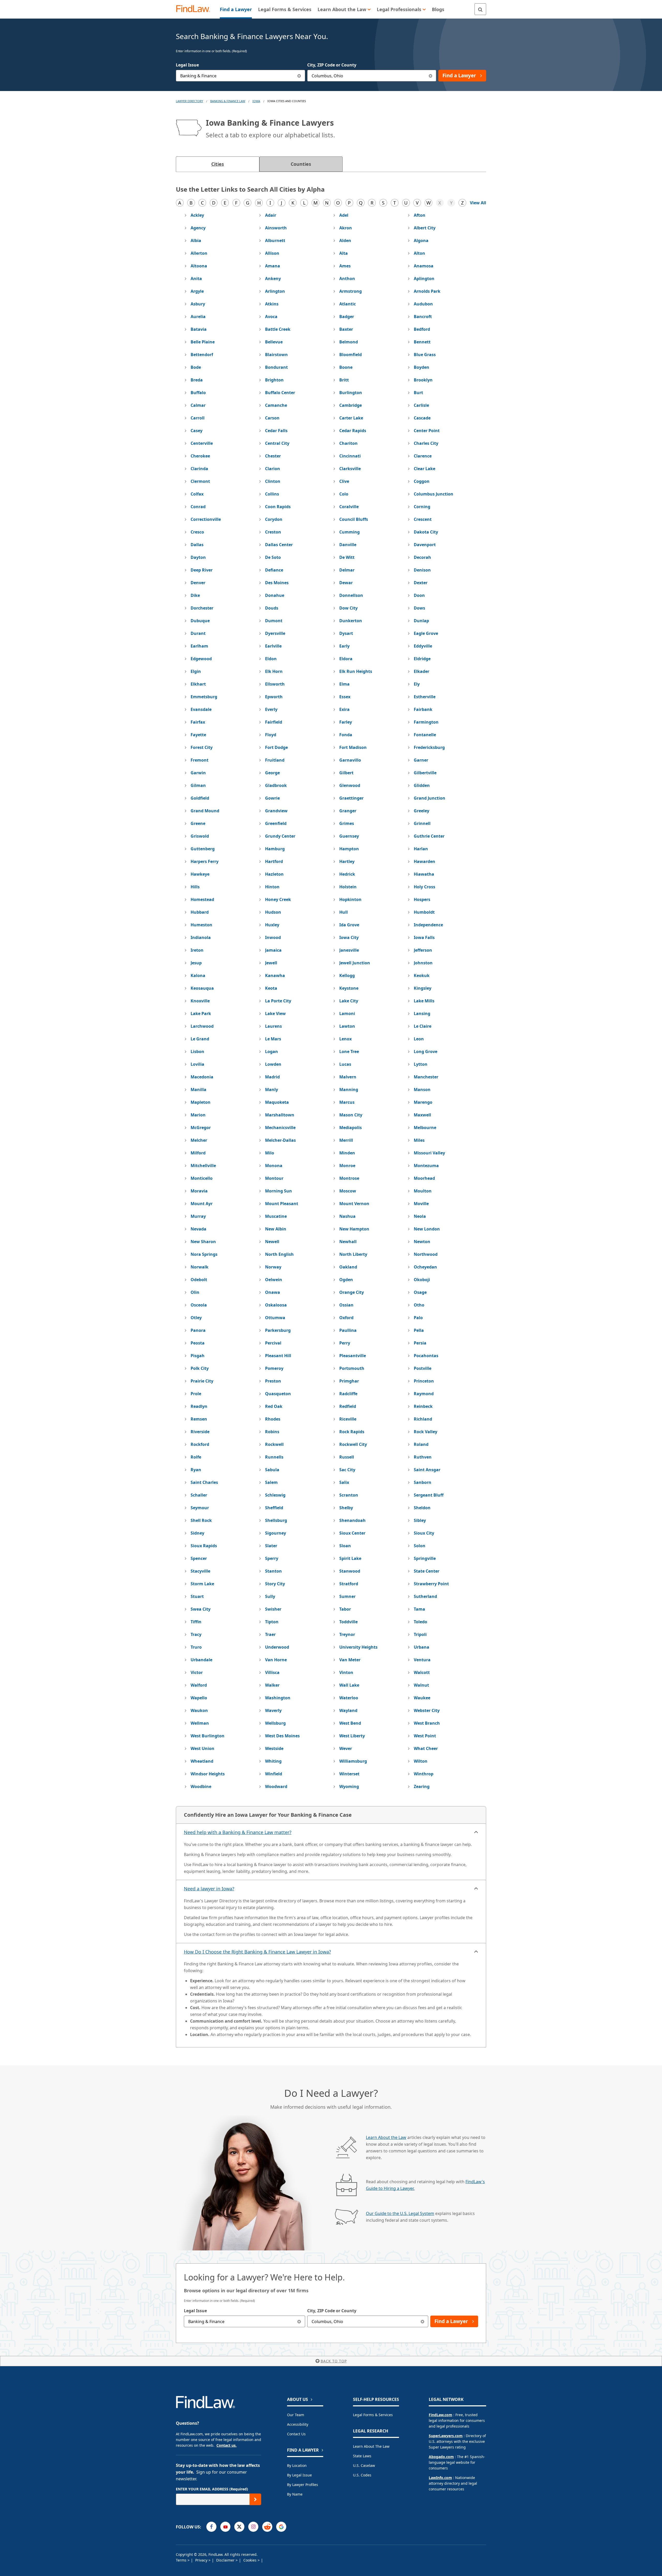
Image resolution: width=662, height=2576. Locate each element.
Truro (196, 1647)
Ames (345, 266)
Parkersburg (278, 1330)
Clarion (273, 469)
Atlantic (348, 304)
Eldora (346, 659)
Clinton (273, 481)
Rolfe (196, 1457)
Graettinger (351, 798)
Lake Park (201, 1013)
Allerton (199, 253)
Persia (420, 1343)
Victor (197, 1672)
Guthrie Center (429, 836)
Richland (423, 1419)
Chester (273, 456)
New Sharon (203, 1242)
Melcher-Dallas (280, 1140)
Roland (421, 1444)
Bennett (422, 342)
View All (478, 203)
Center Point (427, 431)
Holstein (348, 887)
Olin (195, 1292)
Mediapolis (351, 1128)
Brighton (274, 380)
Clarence (423, 456)
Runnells (274, 1457)
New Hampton (354, 1229)
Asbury (198, 304)
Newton (422, 1242)
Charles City (426, 443)
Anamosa (424, 266)
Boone (346, 367)
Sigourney (276, 1533)
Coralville (349, 507)
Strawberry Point (431, 1584)
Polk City (200, 1368)
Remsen (199, 1419)
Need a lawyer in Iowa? (209, 1889)
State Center (427, 1571)
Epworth (274, 697)
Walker (272, 1685)
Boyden (422, 367)
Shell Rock (201, 1520)
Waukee (422, 1698)
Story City (275, 1584)
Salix (344, 1482)
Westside (274, 1748)
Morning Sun (279, 1191)
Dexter (421, 583)
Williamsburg (353, 1761)
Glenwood (350, 785)
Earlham (199, 646)
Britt (344, 380)
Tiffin (196, 1622)
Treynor (347, 1634)
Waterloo (349, 1698)
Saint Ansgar (427, 1470)
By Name (295, 2494)
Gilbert (346, 773)
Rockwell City (353, 1444)
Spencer (199, 1558)
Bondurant (276, 367)
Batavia (199, 329)
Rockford (200, 1444)
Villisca (272, 1672)
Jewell (271, 963)
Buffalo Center (280, 393)
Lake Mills (424, 1001)
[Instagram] (253, 2527)
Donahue (275, 595)
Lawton (347, 1026)
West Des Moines (282, 1736)
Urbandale (201, 1660)
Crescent (423, 519)
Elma (344, 684)
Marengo (423, 1102)
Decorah (422, 557)
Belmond (349, 342)
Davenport (425, 545)
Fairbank (423, 709)
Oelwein (274, 1280)
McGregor (201, 1128)
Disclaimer (226, 2560)
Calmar (198, 405)
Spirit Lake (350, 1558)
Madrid (272, 1077)
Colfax (197, 494)
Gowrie (272, 798)
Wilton (421, 1761)
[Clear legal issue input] (299, 76)
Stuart (197, 1596)
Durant (198, 633)
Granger (348, 811)
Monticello (202, 1178)
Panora (198, 1330)
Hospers (422, 899)
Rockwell (274, 1444)
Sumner (347, 1596)
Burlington (351, 393)
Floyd (271, 735)
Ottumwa (275, 1318)
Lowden (273, 1064)
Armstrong (351, 291)
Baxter (346, 329)
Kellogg (347, 975)
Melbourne (425, 1128)
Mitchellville (203, 1166)
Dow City (348, 608)
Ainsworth (276, 228)
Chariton (348, 443)
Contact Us (296, 2434)
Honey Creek (278, 899)
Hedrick (347, 874)
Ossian (346, 1305)
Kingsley (423, 988)
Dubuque (200, 621)
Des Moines (277, 583)
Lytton (421, 1064)
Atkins (272, 304)
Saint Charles (204, 1482)
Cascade (422, 418)
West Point (425, 1736)
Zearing (422, 1786)
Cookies (250, 2560)
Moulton (423, 1191)
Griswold (200, 836)
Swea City (201, 1609)
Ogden (346, 1280)
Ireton (197, 950)
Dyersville (275, 633)
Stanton (273, 1571)
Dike (195, 595)
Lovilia (197, 1064)
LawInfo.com (440, 2478)
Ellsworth (275, 684)
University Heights (358, 1647)
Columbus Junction (434, 494)
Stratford (349, 1584)
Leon (419, 1039)
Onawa (273, 1292)
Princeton (424, 1381)
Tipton (272, 1622)
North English (279, 1254)
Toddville (348, 1622)
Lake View (275, 1013)
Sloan (345, 1546)
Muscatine (276, 1216)
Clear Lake (424, 469)
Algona (421, 241)
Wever (346, 1748)
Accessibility (298, 2424)
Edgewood (201, 659)
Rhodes (273, 1419)
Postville (423, 1368)
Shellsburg (276, 1520)
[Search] (480, 9)
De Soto (273, 557)
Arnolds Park (427, 291)
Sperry (272, 1558)
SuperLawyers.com (446, 2436)
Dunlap (421, 621)
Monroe (347, 1166)
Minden (347, 1153)
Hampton (349, 849)
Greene (198, 823)
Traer (270, 1634)
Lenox (345, 1039)
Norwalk (200, 1267)
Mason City (351, 1115)
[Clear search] (299, 2321)
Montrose (349, 1178)
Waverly (273, 1710)
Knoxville (200, 1001)
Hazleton (274, 874)
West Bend (350, 1723)
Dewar (346, 583)
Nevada (198, 1229)
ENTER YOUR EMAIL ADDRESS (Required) (212, 2489)
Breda (197, 380)
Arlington (275, 291)
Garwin (198, 773)
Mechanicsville (280, 1128)
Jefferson (423, 950)
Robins (272, 1432)
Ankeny (273, 279)
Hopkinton (350, 899)
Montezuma (426, 1166)
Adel (344, 215)
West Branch (427, 1723)
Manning (349, 1090)
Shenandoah (352, 1520)
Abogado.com (441, 2457)
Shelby (346, 1508)
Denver (198, 583)
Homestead (202, 899)
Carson (272, 418)
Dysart (346, 633)
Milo (270, 1153)
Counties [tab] (301, 164)
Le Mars (273, 1039)
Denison (422, 570)
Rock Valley (426, 1432)
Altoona (199, 266)
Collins (272, 494)
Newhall (348, 1242)
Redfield (348, 1406)
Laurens (273, 1026)
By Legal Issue (299, 2475)
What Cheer (426, 1748)
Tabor (345, 1609)
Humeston (201, 925)
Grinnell (422, 823)
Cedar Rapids (353, 431)
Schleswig (275, 1495)
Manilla (198, 1090)
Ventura (422, 1660)
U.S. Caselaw (364, 2465)
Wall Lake (349, 1685)
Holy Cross (424, 887)
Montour (274, 1178)
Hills (195, 887)
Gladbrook (276, 785)
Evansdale (201, 709)
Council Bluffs (354, 519)
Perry (345, 1343)
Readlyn (199, 1406)
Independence (428, 925)
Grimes (347, 823)
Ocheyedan (425, 1267)
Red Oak (274, 1406)
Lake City (349, 1001)
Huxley (272, 925)
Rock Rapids (352, 1432)
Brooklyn (423, 380)
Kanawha (275, 975)
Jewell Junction (355, 963)
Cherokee (200, 456)
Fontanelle (425, 735)
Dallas (197, 545)
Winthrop (424, 1774)
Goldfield (200, 798)
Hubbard (200, 912)
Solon (420, 1546)
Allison (272, 253)
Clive (344, 481)
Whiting (273, 1761)
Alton (419, 253)
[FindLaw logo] (195, 9)
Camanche (276, 405)
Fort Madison (353, 747)
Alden (345, 241)
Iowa (256, 101)
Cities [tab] (218, 164)
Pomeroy (274, 1368)
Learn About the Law (386, 2137)
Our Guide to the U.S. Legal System (400, 2213)
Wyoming (349, 1786)
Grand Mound (205, 811)
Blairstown (276, 355)
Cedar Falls (276, 431)
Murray (198, 1216)
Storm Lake (202, 1584)
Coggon (422, 481)
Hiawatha (424, 874)
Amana (273, 266)
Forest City (202, 747)
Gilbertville (425, 773)
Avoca (271, 317)
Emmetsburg (204, 697)
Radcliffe (348, 1394)
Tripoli (420, 1634)
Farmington (426, 722)
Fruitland (275, 760)
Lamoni (347, 1013)
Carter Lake (351, 418)
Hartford (274, 861)
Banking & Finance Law (228, 101)
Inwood (273, 937)
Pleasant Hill (278, 1356)
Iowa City (349, 937)
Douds (272, 608)
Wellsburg (275, 1723)
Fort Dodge (276, 747)
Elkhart (198, 684)
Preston (273, 1381)
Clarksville (350, 469)
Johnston (423, 963)
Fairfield (274, 722)
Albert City (425, 228)
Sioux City (424, 1533)
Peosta (198, 1343)
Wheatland (202, 1761)
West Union (202, 1748)
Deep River (202, 570)
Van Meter (350, 1660)
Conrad (198, 507)
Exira (344, 709)
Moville (421, 1204)
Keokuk (422, 975)
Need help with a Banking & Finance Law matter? (238, 1832)
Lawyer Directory (189, 101)
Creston (273, 532)
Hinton (272, 887)
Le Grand (200, 1039)
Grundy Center (280, 836)
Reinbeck (423, 1406)
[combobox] (240, 76)
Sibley (420, 1520)
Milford (198, 1153)
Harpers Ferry (205, 861)
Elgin (196, 671)
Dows (419, 608)
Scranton (349, 1495)
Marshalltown (280, 1115)
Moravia (199, 1191)
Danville (348, 545)
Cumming (349, 532)
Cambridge (351, 405)
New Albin (276, 1229)
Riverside (200, 1432)
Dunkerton (351, 621)
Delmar (347, 570)
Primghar (349, 1381)
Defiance (274, 570)
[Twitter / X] (239, 2527)
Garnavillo (350, 760)
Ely (417, 684)
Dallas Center (279, 545)
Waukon (199, 1710)
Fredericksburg (429, 747)
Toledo (420, 1622)
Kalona (198, 975)
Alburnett (275, 241)
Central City (277, 443)
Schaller (199, 1495)
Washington (278, 1698)
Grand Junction (430, 798)
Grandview (276, 811)
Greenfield (276, 823)
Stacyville (200, 1571)
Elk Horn (274, 671)
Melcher (199, 1140)
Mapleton (201, 1102)
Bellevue (274, 342)
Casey (197, 431)
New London (427, 1229)
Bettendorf (202, 355)
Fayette (198, 735)
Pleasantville (353, 1356)
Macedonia (202, 1077)
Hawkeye (200, 874)
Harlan (421, 849)
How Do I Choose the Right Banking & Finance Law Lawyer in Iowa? (257, 1952)
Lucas (345, 1064)
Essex (345, 697)
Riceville (348, 1419)
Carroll (198, 418)
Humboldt (424, 912)
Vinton (346, 1672)
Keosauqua (202, 988)
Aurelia (198, 317)
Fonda (346, 735)
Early (344, 646)
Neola (420, 1216)
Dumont (274, 621)
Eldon (271, 659)
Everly (271, 709)
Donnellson (351, 595)
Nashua (347, 1216)
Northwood (426, 1254)
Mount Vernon (354, 1204)
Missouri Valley (429, 1153)
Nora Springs (204, 1254)
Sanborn (423, 1482)
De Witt (347, 557)
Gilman (198, 785)
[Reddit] (267, 2527)
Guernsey (349, 836)
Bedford (422, 329)
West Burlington (208, 1736)
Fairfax (198, 722)
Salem (271, 1482)
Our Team (296, 2415)
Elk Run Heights (356, 671)
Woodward (276, 1786)
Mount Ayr (202, 1204)
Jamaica (273, 950)
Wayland (348, 1710)
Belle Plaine (203, 342)
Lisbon (197, 1052)
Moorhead (424, 1178)
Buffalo (198, 393)
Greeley (422, 811)
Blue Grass (425, 355)
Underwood (277, 1647)
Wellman (200, 1723)
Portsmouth (352, 1368)
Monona (274, 1166)
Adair (271, 215)
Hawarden (424, 861)
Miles (419, 1140)
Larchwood (202, 1026)
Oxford (346, 1318)
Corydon (274, 519)
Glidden (422, 785)
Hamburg (275, 849)
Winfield (274, 1774)
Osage (420, 1292)
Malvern (348, 1077)
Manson (422, 1090)
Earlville (273, 646)
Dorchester (202, 608)
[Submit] (255, 2499)
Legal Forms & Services (373, 2415)
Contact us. (227, 2445)
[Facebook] (211, 2527)
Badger (347, 317)
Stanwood (350, 1571)
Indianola (201, 937)
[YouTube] (225, 2527)
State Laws (362, 2456)
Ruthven (423, 1457)
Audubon (423, 304)
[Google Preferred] (281, 2527)
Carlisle (421, 405)
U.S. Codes (362, 2475)
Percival (273, 1343)
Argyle (197, 291)
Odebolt (199, 1280)
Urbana (422, 1647)
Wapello (199, 1698)
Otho (419, 1305)
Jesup (196, 963)
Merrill (346, 1140)
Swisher (273, 1609)
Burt (418, 393)
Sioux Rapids (204, 1546)
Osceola (199, 1305)
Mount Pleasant (282, 1204)
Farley (346, 722)
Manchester (426, 1077)
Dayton (198, 557)
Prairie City (202, 1381)
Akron (346, 228)
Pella (419, 1330)
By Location (297, 2465)
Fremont (200, 760)
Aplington (424, 279)
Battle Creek (278, 329)
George (272, 773)
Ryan (196, 1470)
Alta (344, 253)
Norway (273, 1267)
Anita (196, 279)
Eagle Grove (426, 633)
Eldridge (422, 659)
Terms (182, 2560)
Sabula (272, 1470)
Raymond (424, 1394)
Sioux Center (352, 1533)
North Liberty (353, 1254)
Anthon (347, 279)
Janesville (349, 950)
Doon (419, 595)
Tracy (196, 1634)
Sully (270, 1596)
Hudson (273, 912)
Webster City (427, 1710)
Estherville (425, 697)
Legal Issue (187, 65)
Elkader (422, 671)
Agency (198, 228)
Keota (271, 988)
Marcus (347, 1102)
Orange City (352, 1292)
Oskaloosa (276, 1305)
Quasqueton (278, 1394)
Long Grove (426, 1052)
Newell (272, 1242)
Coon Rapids (278, 507)
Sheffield (274, 1508)
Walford (199, 1685)
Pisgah (198, 1356)
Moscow (348, 1191)
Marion (198, 1115)
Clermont (200, 481)
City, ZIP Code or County (332, 65)
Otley (196, 1318)
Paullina (348, 1330)
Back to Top (334, 2361)
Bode (196, 367)
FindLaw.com (441, 2415)
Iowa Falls (424, 937)
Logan (272, 1052)
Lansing (422, 1013)
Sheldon (422, 1508)
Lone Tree (349, 1052)
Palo (418, 1318)
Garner (421, 760)
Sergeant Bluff (429, 1495)
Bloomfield (351, 355)
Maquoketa (277, 1102)
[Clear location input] (430, 76)
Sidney (197, 1533)
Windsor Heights (208, 1774)
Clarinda (199, 469)
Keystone (349, 988)
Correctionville (206, 519)
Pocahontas (426, 1356)
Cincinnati (350, 456)
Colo (344, 494)
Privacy (202, 2560)
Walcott (422, 1672)
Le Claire (423, 1026)
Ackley (197, 215)
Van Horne (276, 1660)
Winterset (349, 1774)
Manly (272, 1090)
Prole (196, 1394)
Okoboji (422, 1280)
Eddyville (423, 646)
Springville (425, 1558)
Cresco (197, 532)
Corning (422, 507)
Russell (347, 1457)
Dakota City (426, 532)
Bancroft (423, 317)
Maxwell (422, 1115)
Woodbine (201, 1786)
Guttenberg (203, 849)
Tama (419, 1609)
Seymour (200, 1508)
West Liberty (352, 1736)
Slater (271, 1546)
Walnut (421, 1685)
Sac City (347, 1470)
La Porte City (278, 1001)
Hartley (347, 861)
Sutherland (425, 1596)
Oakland (348, 1267)
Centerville (202, 443)
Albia (196, 241)
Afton (420, 215)
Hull (344, 912)
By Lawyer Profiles (303, 2485)
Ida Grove (349, 925)
